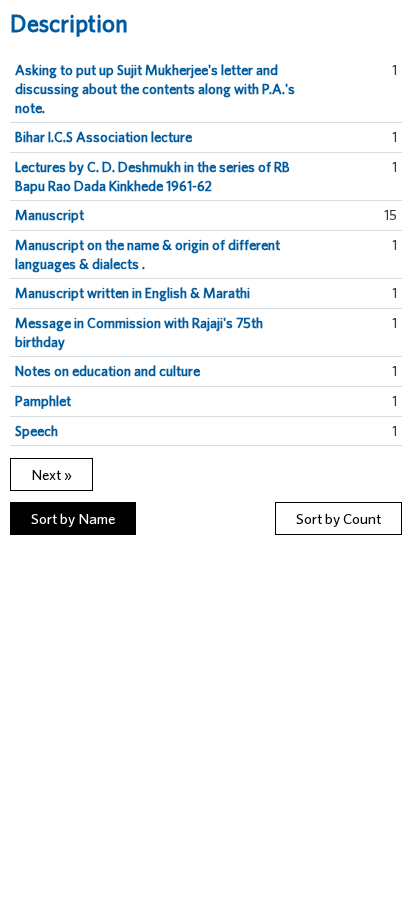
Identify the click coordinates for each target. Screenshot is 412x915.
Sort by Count (338, 518)
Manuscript (49, 215)
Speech (36, 431)
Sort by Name (73, 518)
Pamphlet (43, 401)
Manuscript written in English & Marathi (132, 293)
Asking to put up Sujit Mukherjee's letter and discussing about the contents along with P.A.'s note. (155, 88)
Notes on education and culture (107, 371)
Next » (51, 474)
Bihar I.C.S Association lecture (103, 137)
